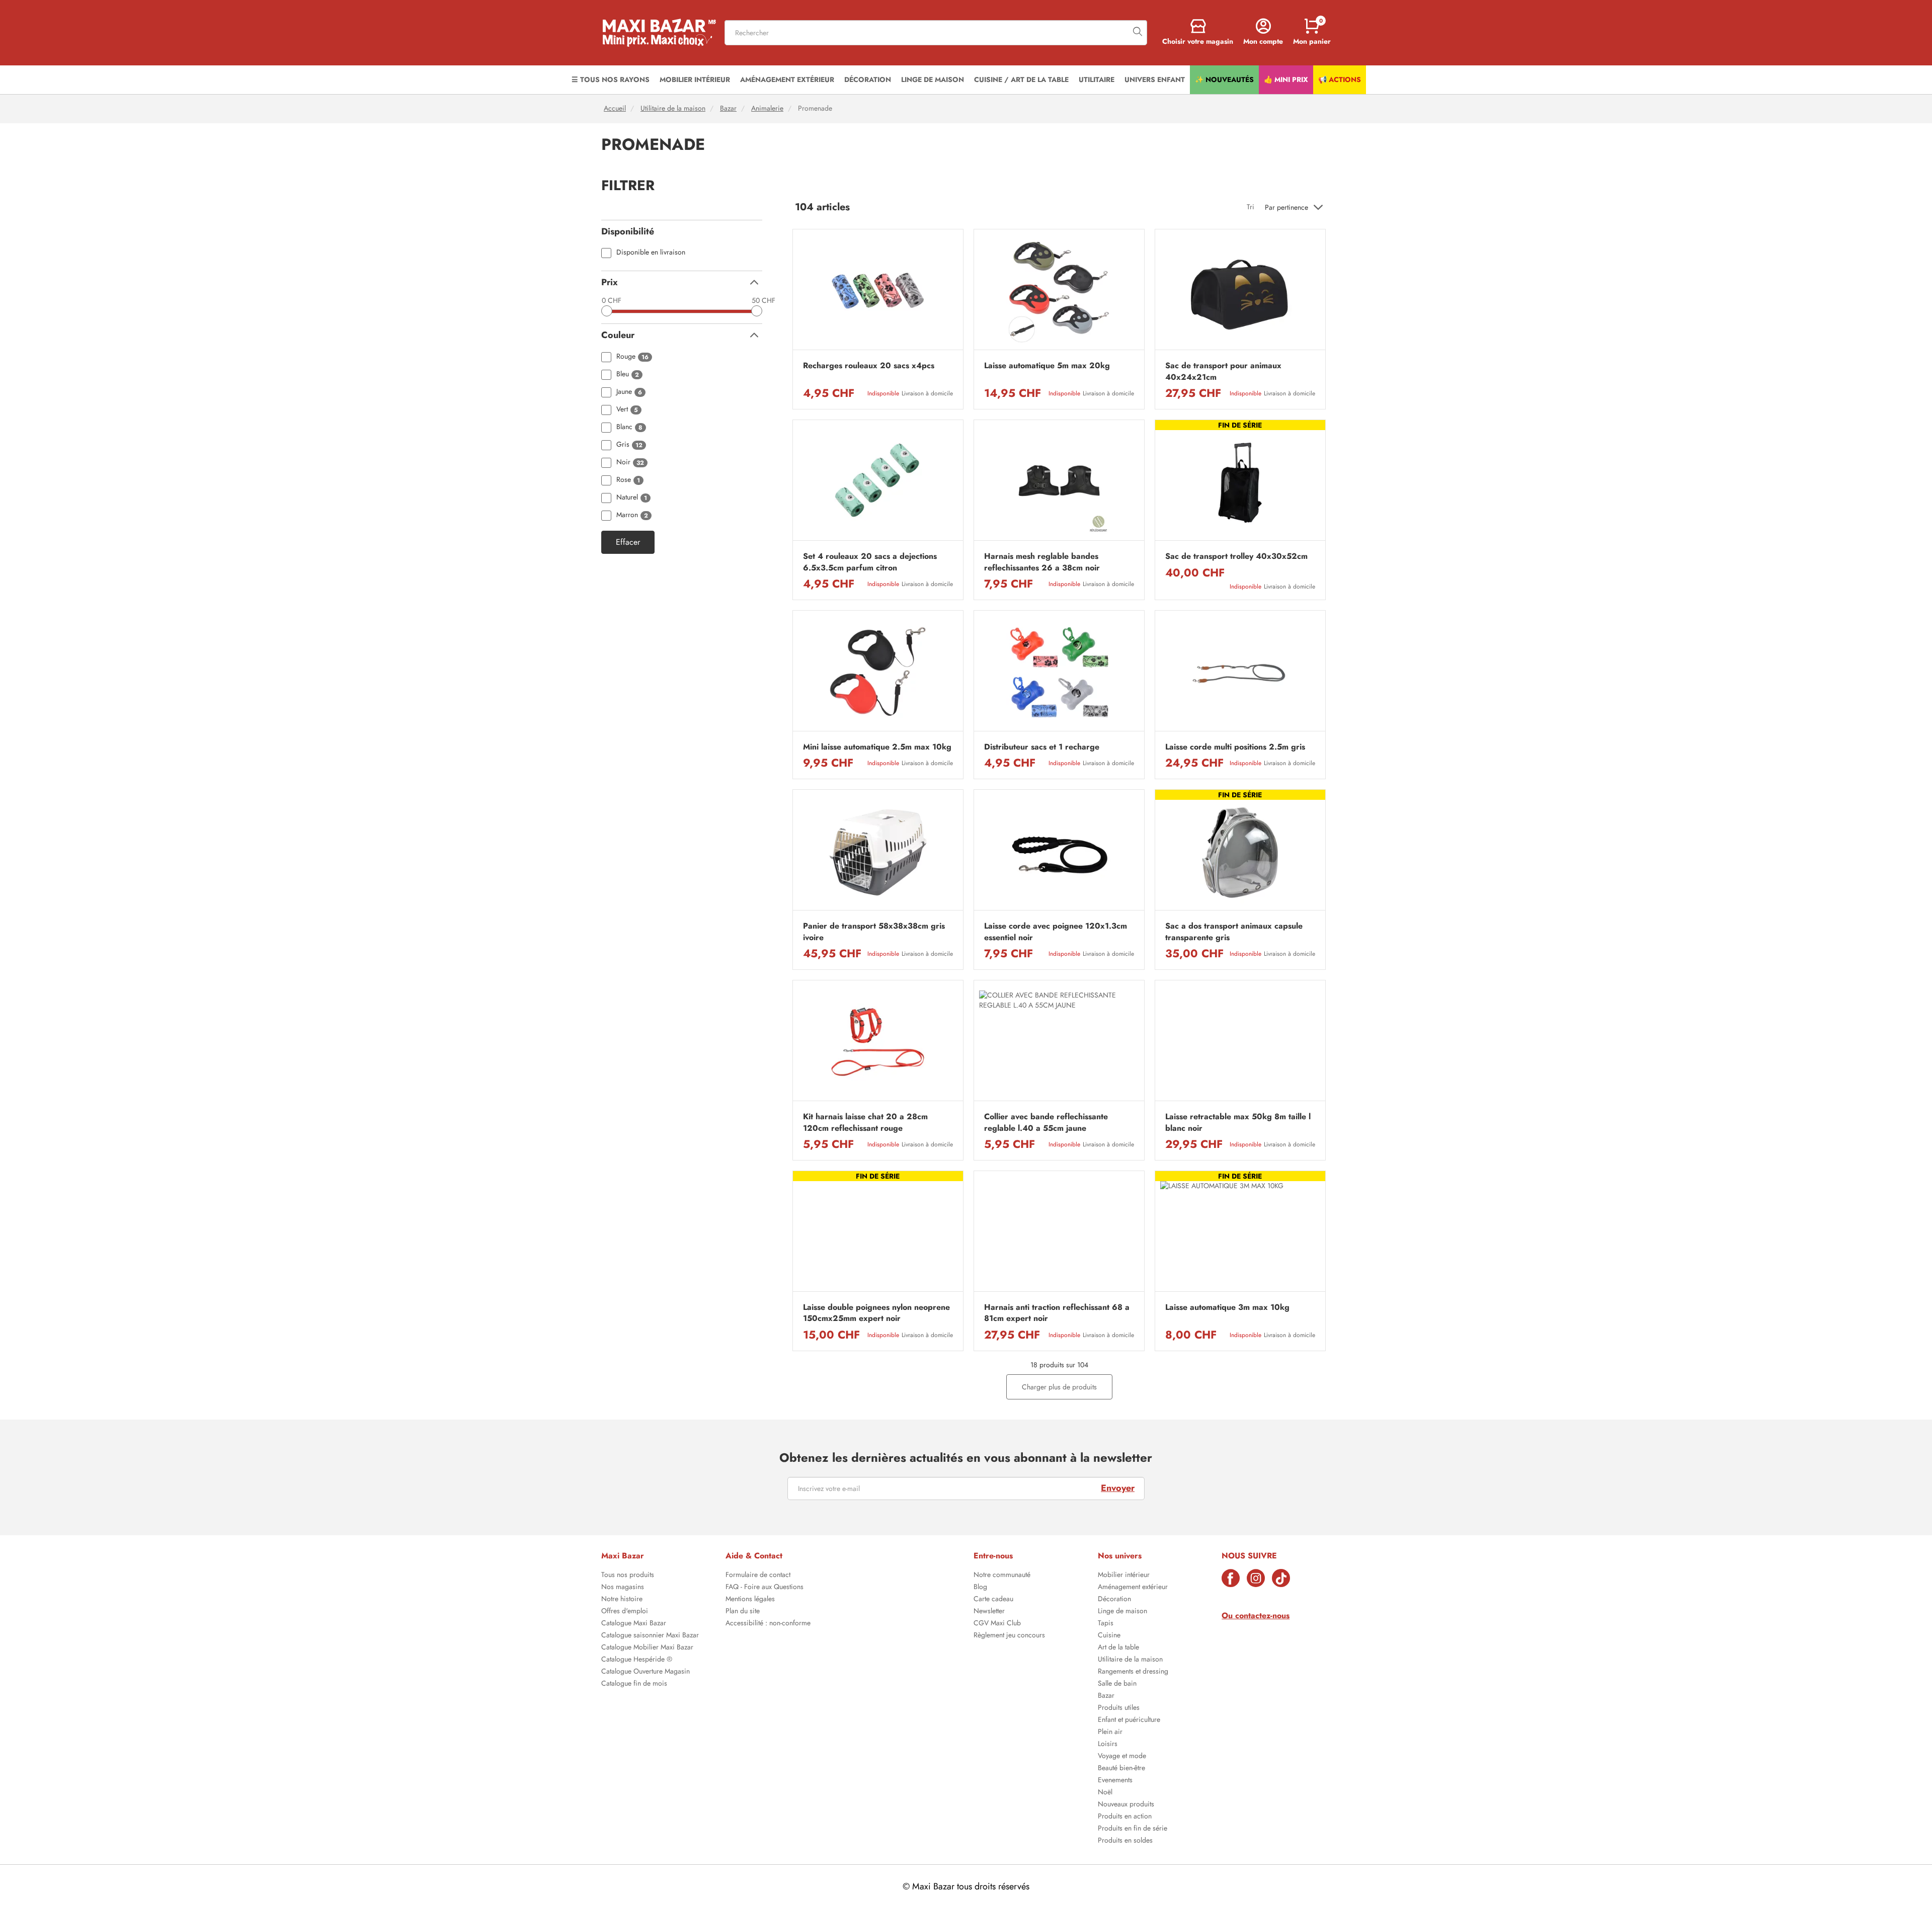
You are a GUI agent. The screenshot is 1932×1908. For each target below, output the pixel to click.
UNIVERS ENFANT (1155, 79)
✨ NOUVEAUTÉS (1224, 79)
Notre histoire (622, 1600)
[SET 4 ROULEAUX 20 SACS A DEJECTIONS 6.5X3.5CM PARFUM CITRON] (878, 483)
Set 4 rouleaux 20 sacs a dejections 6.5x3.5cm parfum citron (870, 562)
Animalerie (767, 108)
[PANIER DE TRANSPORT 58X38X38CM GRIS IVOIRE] (878, 852)
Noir (630, 463)
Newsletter (989, 1612)
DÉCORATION (868, 79)
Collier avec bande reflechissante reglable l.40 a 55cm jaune (1046, 1122)
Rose (628, 480)
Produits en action (1125, 1817)
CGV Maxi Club (997, 1624)
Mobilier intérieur (1124, 1575)
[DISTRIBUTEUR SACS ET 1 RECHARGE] (1059, 673)
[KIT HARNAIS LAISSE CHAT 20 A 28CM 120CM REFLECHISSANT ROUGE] (878, 1043)
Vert (627, 410)
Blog (980, 1588)
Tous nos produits (628, 1575)
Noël (1105, 1793)
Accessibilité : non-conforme (768, 1624)
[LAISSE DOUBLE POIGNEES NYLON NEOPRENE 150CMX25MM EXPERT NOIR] (878, 1234)
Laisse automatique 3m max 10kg (1227, 1307)
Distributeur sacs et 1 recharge (1042, 747)
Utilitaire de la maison (673, 108)
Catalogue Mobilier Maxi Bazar (647, 1648)
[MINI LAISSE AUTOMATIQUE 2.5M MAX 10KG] (878, 673)
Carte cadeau (993, 1600)
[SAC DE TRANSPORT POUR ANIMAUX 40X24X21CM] (1240, 292)
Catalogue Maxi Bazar (634, 1624)
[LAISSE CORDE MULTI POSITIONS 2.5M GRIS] (1240, 673)
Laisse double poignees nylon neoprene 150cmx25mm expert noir (876, 1313)
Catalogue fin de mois (634, 1684)
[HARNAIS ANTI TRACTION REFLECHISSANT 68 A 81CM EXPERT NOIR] (1059, 1234)
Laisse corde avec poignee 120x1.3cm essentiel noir (1056, 932)
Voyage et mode (1122, 1757)
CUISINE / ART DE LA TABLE (1021, 79)
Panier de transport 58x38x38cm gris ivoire (874, 932)
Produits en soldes (1125, 1841)
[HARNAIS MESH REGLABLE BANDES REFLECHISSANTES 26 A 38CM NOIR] (1059, 483)
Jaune (629, 392)
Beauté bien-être (1121, 1769)
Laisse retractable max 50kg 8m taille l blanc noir (1238, 1122)
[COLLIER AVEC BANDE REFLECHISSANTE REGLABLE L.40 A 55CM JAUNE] (1059, 1043)
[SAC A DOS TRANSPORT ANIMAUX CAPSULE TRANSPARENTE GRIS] (1240, 852)
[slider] (607, 311)
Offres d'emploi (625, 1612)
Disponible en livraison (651, 253)
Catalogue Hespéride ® (637, 1660)
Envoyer (1118, 1488)
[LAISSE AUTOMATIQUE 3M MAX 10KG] (1240, 1234)
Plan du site (743, 1612)
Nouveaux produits (1126, 1805)
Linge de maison (1122, 1612)
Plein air (1110, 1732)
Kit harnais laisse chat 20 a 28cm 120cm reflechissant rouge (865, 1122)
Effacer (628, 542)
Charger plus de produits (1059, 1387)
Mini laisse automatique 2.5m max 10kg (877, 747)
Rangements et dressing (1133, 1672)
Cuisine (1109, 1636)
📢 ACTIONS (1340, 79)
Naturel (632, 498)
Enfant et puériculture (1129, 1720)
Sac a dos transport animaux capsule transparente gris (1234, 932)
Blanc (629, 427)
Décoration (1114, 1600)
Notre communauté (1002, 1575)
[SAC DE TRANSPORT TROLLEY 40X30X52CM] (1240, 483)
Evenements (1115, 1781)
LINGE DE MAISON (933, 79)
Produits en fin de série (1133, 1829)
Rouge (632, 357)
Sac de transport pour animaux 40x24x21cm (1223, 371)
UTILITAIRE (1097, 79)
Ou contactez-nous (1256, 1615)
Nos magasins (623, 1588)
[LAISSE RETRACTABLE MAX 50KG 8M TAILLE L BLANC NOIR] (1240, 1043)
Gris (629, 445)
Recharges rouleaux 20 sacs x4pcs (869, 366)
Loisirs (1108, 1745)
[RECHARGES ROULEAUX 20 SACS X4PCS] (878, 292)
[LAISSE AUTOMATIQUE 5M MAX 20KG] (1059, 292)
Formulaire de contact (758, 1575)
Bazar (728, 108)
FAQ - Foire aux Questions (764, 1588)
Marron (632, 515)
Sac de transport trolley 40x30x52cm (1236, 556)
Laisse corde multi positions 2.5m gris (1235, 747)
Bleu (628, 375)
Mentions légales (750, 1600)
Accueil (615, 108)
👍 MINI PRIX (1286, 79)
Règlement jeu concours (1009, 1636)
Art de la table (1118, 1648)
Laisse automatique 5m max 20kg (1047, 366)
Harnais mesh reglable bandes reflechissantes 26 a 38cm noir (1042, 562)
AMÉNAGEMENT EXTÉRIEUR (787, 79)
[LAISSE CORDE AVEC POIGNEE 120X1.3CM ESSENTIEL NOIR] (1059, 852)
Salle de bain (1117, 1684)
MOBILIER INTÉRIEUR (695, 79)
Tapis (1106, 1624)
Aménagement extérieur (1133, 1588)
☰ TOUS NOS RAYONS (611, 79)
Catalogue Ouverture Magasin (646, 1672)
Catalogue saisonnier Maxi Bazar (650, 1636)
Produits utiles (1119, 1708)
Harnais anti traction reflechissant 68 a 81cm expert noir (1057, 1313)
